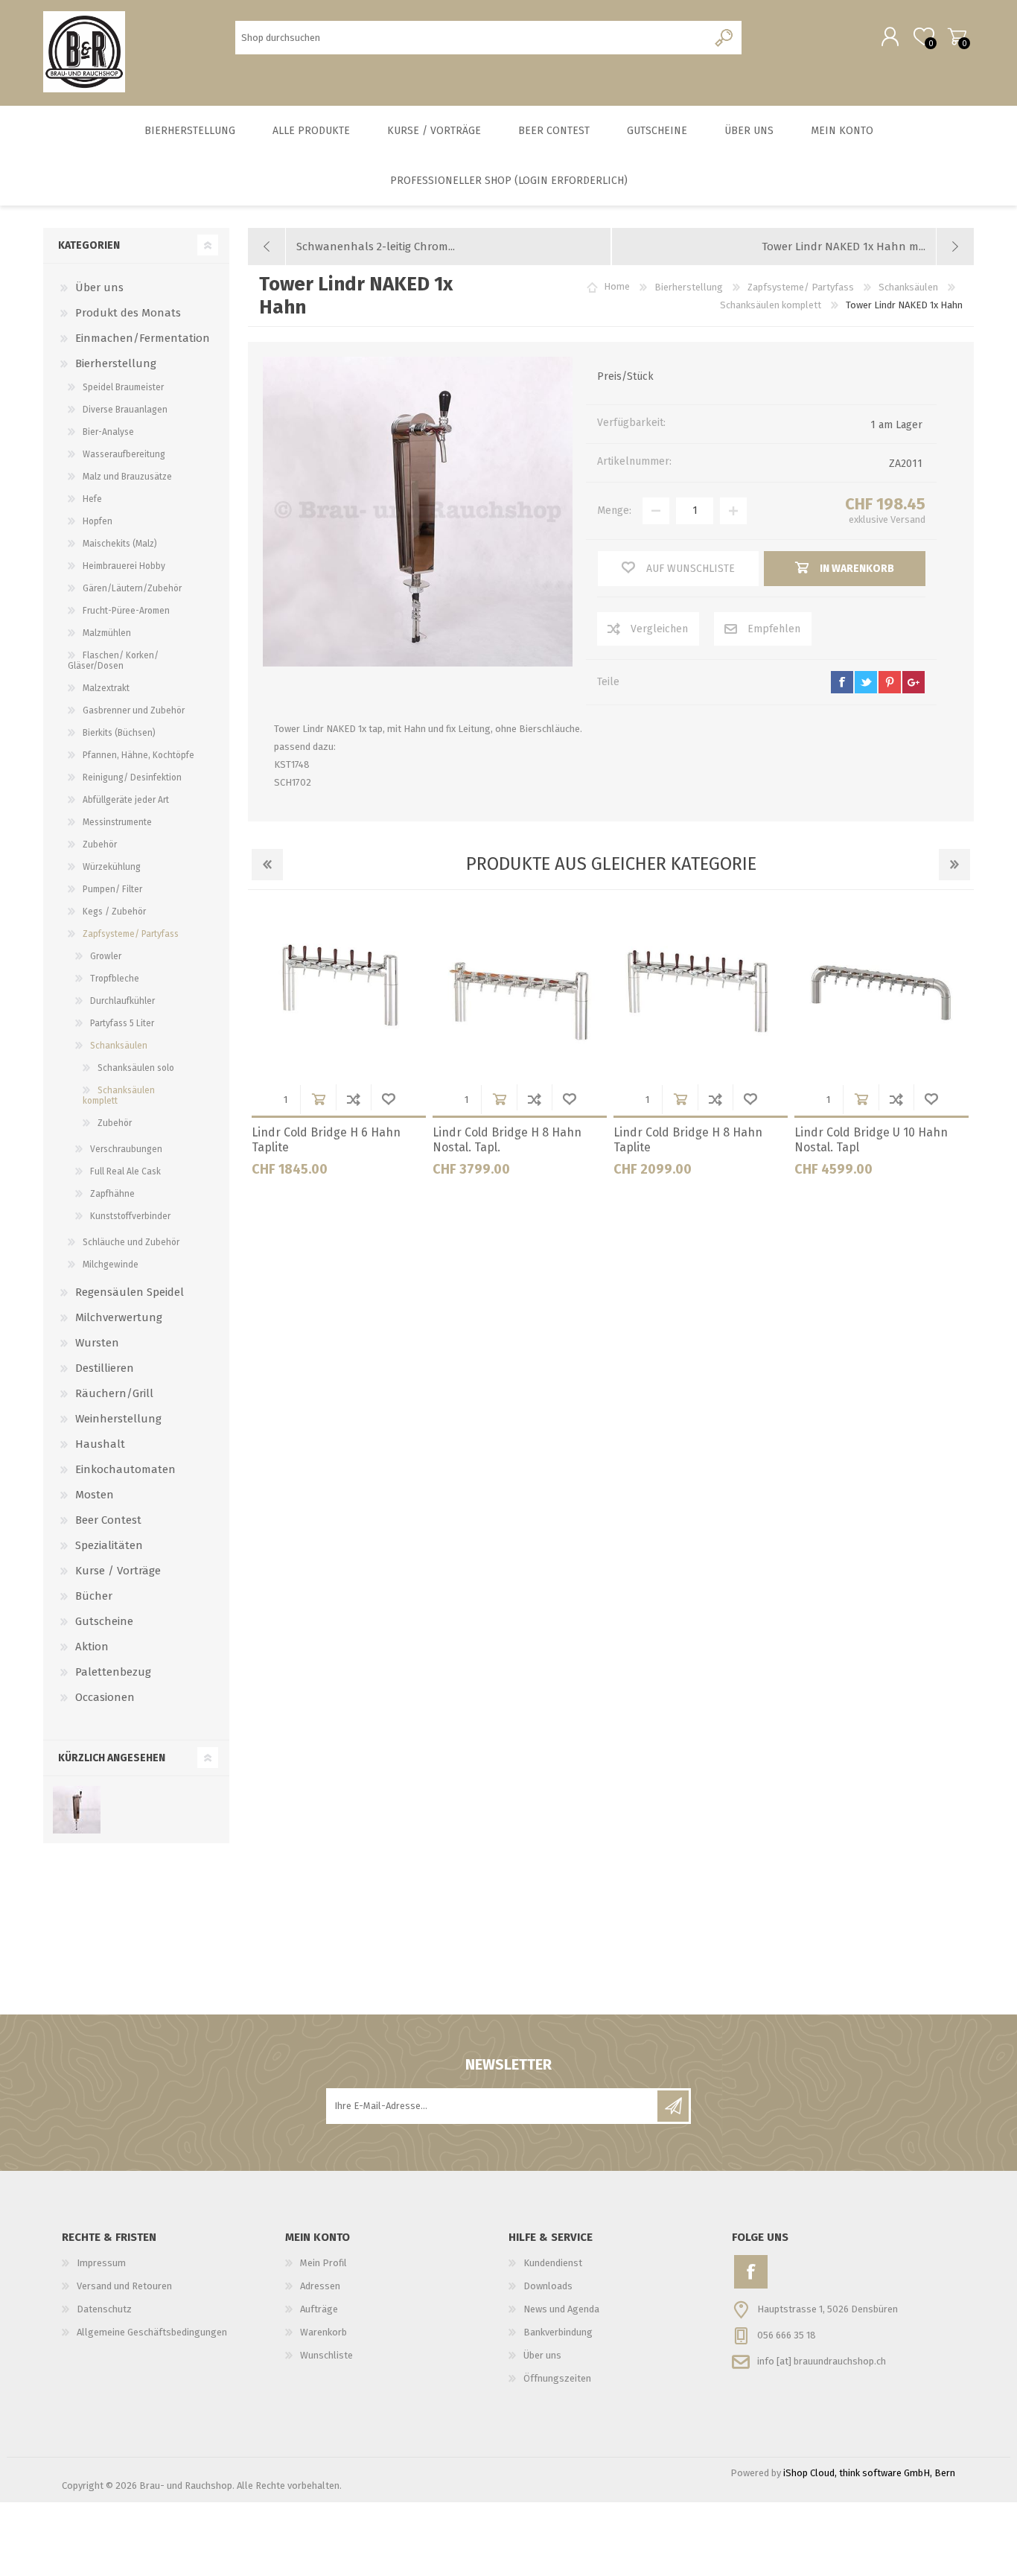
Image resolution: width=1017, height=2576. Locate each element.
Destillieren (105, 1368)
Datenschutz (104, 2309)
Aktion (92, 1647)
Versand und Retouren (124, 2286)
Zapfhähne (112, 1194)
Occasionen (105, 1697)
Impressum (101, 2263)
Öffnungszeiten (557, 2378)
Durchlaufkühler (122, 1001)
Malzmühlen (107, 633)
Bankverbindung (558, 2332)
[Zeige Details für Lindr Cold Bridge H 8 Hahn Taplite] (701, 992)
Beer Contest (108, 1520)
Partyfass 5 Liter (122, 1023)
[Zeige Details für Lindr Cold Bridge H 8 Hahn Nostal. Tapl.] (520, 992)
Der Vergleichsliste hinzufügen (353, 1099)
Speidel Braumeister (123, 387)
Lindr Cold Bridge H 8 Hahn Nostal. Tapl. (507, 1140)
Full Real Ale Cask (125, 1171)
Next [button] (954, 865)
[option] (338, 1046)
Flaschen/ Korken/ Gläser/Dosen (113, 661)
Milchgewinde (111, 1265)
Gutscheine (104, 1621)
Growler (106, 956)
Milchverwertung (119, 1317)
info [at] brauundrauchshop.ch (822, 2360)
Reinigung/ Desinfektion (132, 777)
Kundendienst (553, 2263)
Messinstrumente (117, 822)
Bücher (94, 1596)
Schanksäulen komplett (119, 1095)
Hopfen (98, 521)
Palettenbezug (113, 1672)
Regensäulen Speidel (130, 1292)
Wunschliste (388, 1099)
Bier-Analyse (108, 432)
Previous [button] (267, 865)
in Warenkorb (318, 1099)
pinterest (890, 682)
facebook (842, 682)
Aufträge (319, 2309)
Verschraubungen (126, 1149)
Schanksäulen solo (136, 1068)
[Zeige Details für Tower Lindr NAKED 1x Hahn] (76, 1810)
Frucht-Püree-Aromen (126, 611)
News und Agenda (561, 2309)
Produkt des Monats (128, 313)
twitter (866, 682)
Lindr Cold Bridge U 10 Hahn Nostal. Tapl (871, 1140)
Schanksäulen (119, 1046)
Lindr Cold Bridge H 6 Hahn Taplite (326, 1140)
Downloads (548, 2286)
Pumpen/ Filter (112, 889)
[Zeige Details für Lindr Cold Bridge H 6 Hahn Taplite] (339, 992)
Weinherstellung (118, 1419)
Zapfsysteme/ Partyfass (131, 934)
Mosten (95, 1495)
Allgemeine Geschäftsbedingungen (152, 2332)
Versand (908, 519)
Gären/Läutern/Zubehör (132, 588)
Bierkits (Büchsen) (119, 733)
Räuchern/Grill (114, 1393)
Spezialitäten (109, 1545)
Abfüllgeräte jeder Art (126, 800)
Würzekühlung (112, 867)
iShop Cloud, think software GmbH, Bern (869, 2473)
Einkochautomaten (125, 1469)
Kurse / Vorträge (118, 1571)
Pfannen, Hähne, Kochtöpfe (138, 755)
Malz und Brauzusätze (127, 477)
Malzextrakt (106, 688)
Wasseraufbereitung (124, 454)
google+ (914, 682)
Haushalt (100, 1444)
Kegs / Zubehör (114, 912)
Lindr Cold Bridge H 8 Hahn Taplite (688, 1140)
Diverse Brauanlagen (125, 410)
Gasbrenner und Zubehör (134, 710)
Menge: (614, 511)
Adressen (320, 2286)
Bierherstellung (116, 363)
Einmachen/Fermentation (143, 338)
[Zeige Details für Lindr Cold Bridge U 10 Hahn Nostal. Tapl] (881, 992)
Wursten (97, 1343)
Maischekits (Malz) (120, 544)
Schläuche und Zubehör (131, 1242)
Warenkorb (957, 36)
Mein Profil (323, 2263)
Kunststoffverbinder (130, 1216)
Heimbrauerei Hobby (124, 566)
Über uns (99, 287)
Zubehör (100, 845)
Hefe (92, 499)
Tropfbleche (115, 979)
